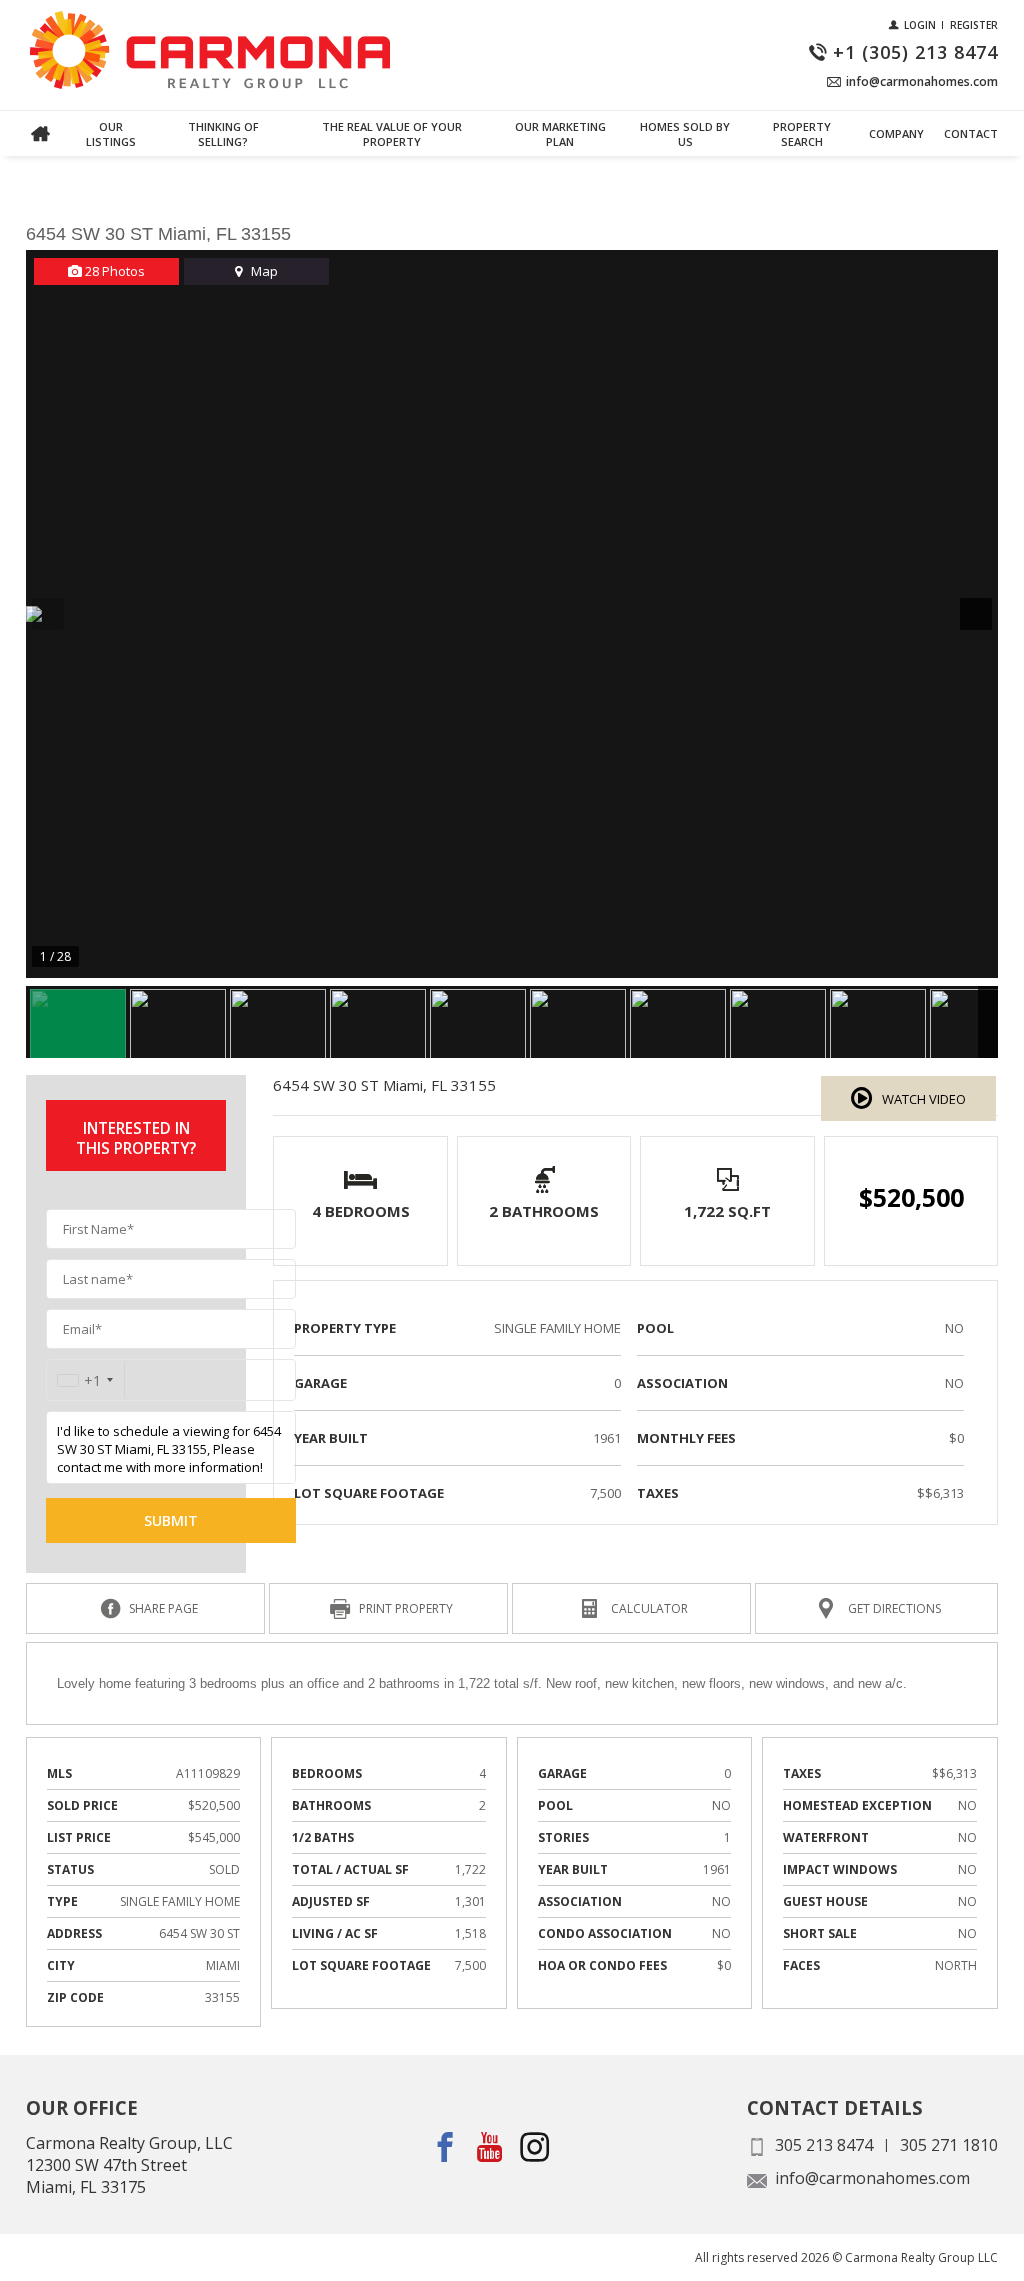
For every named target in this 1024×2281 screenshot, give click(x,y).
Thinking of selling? (223, 134)
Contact (971, 133)
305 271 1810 (949, 2145)
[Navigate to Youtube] (490, 2147)
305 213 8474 (824, 2145)
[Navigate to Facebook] (445, 2147)
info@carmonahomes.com (872, 2178)
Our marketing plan (560, 134)
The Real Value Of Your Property (392, 134)
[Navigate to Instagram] (535, 2147)
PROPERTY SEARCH (802, 134)
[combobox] (85, 1380)
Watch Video (924, 1099)
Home (41, 133)
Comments (62, 157)
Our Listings (111, 134)
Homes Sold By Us (685, 134)
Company (896, 133)
